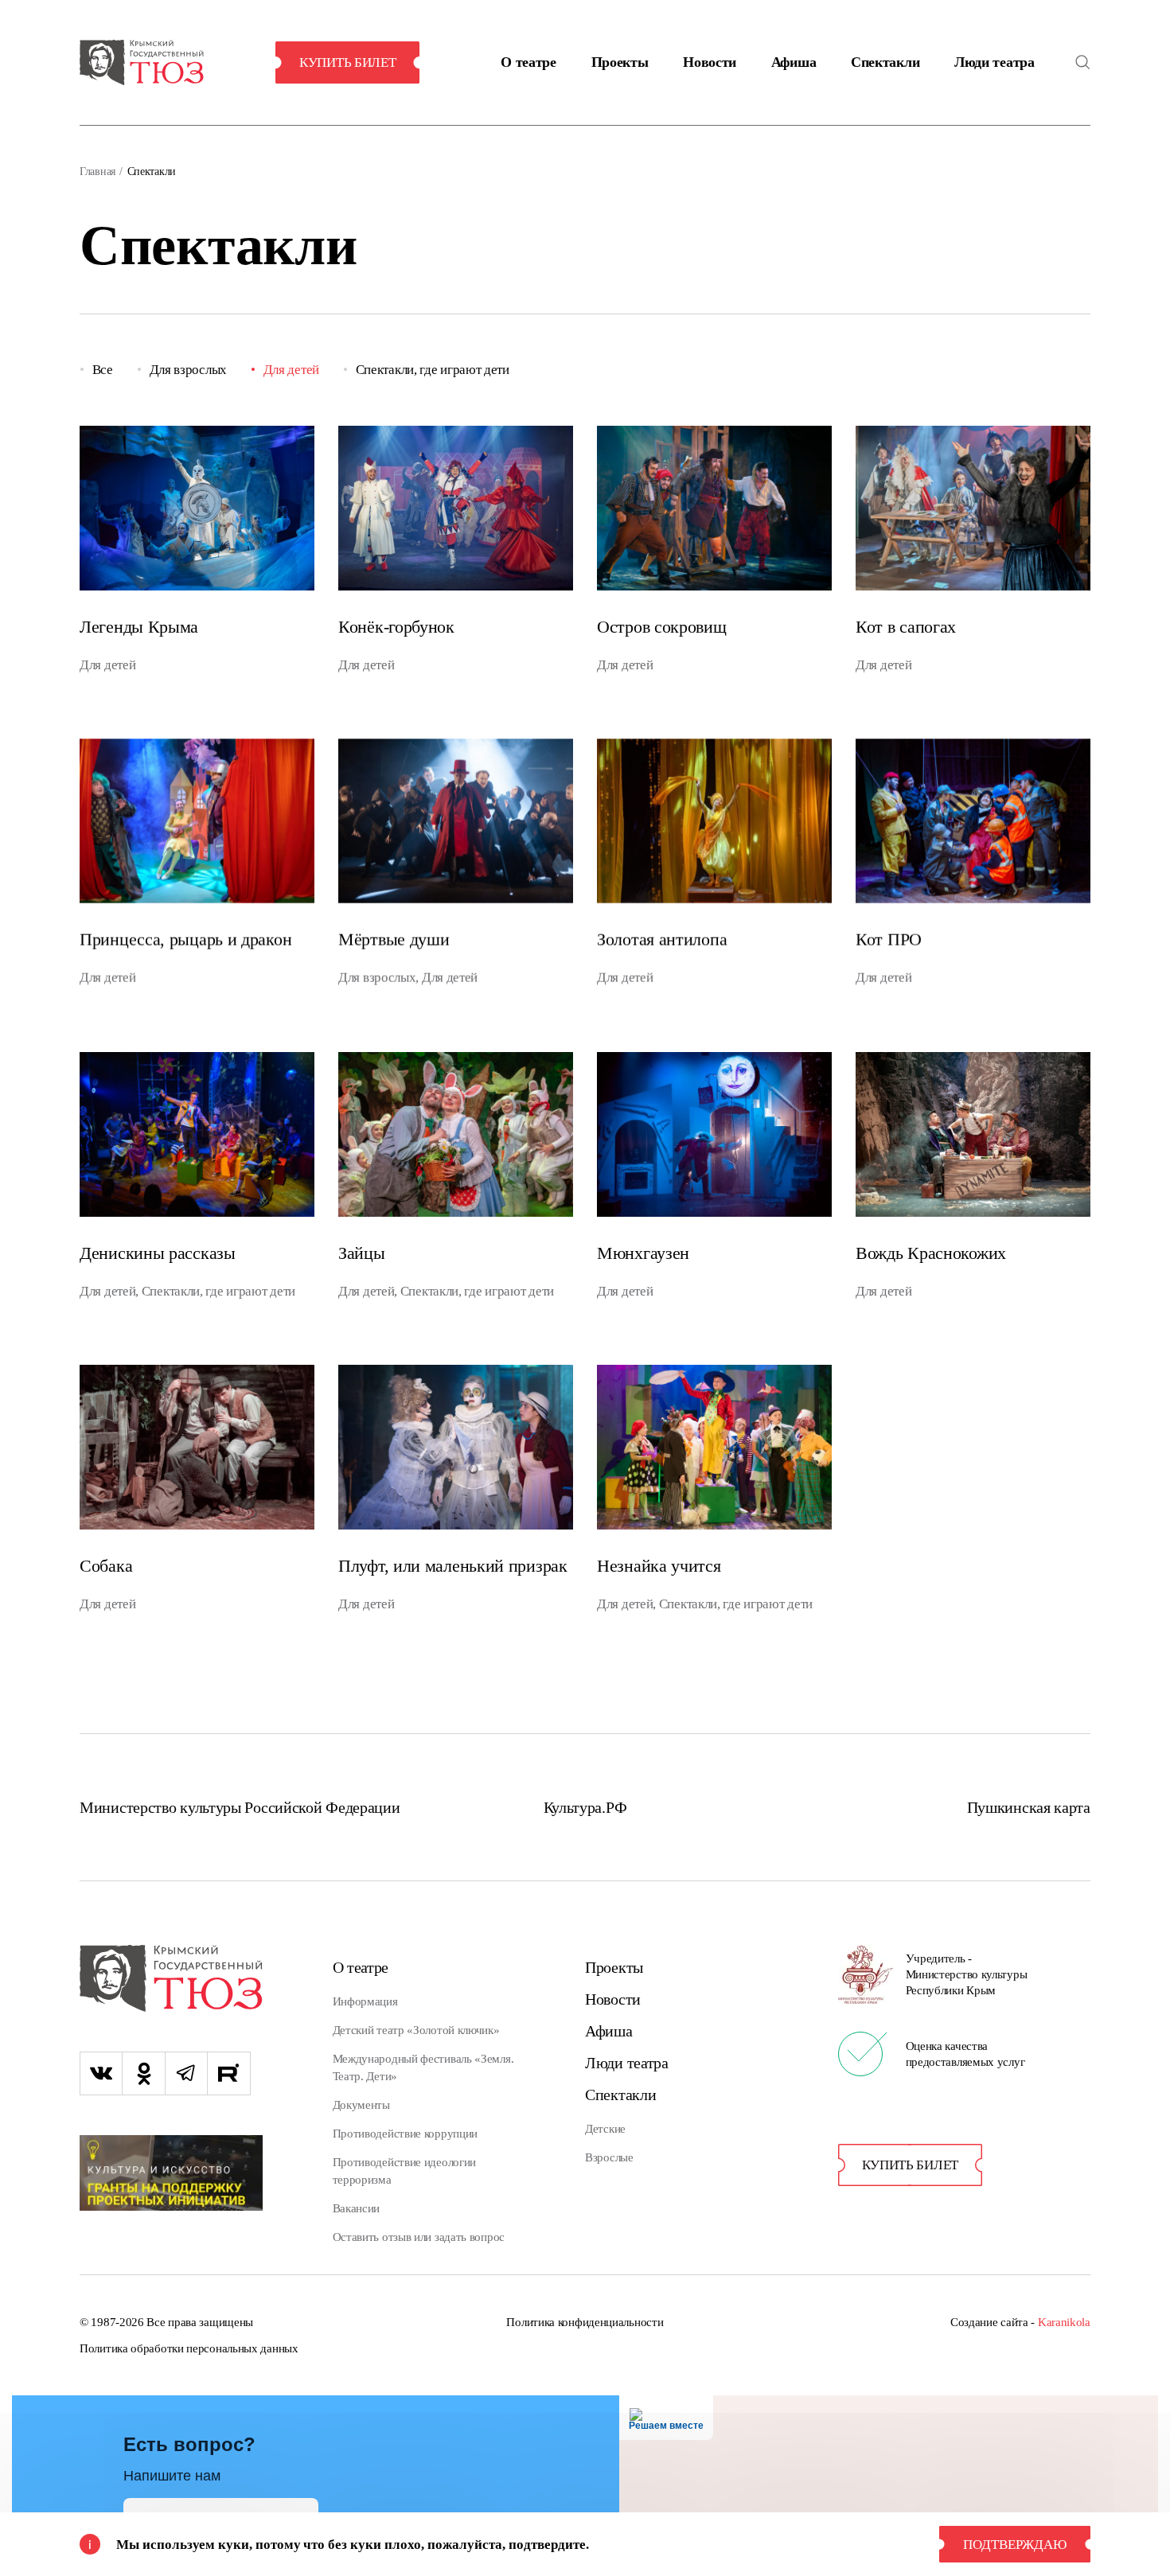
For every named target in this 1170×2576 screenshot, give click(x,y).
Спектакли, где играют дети (433, 370)
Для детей (291, 370)
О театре (528, 62)
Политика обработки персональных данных (189, 2348)
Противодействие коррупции (406, 2134)
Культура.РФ (585, 1807)
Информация (365, 2001)
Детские (605, 2129)
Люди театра (994, 62)
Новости (710, 62)
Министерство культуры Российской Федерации (240, 1807)
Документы (361, 2105)
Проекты (620, 62)
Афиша (794, 62)
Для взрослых (188, 370)
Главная (97, 171)
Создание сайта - (1020, 2322)
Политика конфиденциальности (585, 2322)
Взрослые (609, 2157)
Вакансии (357, 2208)
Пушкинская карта (1029, 1807)
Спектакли (885, 62)
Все (103, 370)
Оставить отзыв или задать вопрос (419, 2237)
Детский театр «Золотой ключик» (416, 2030)
